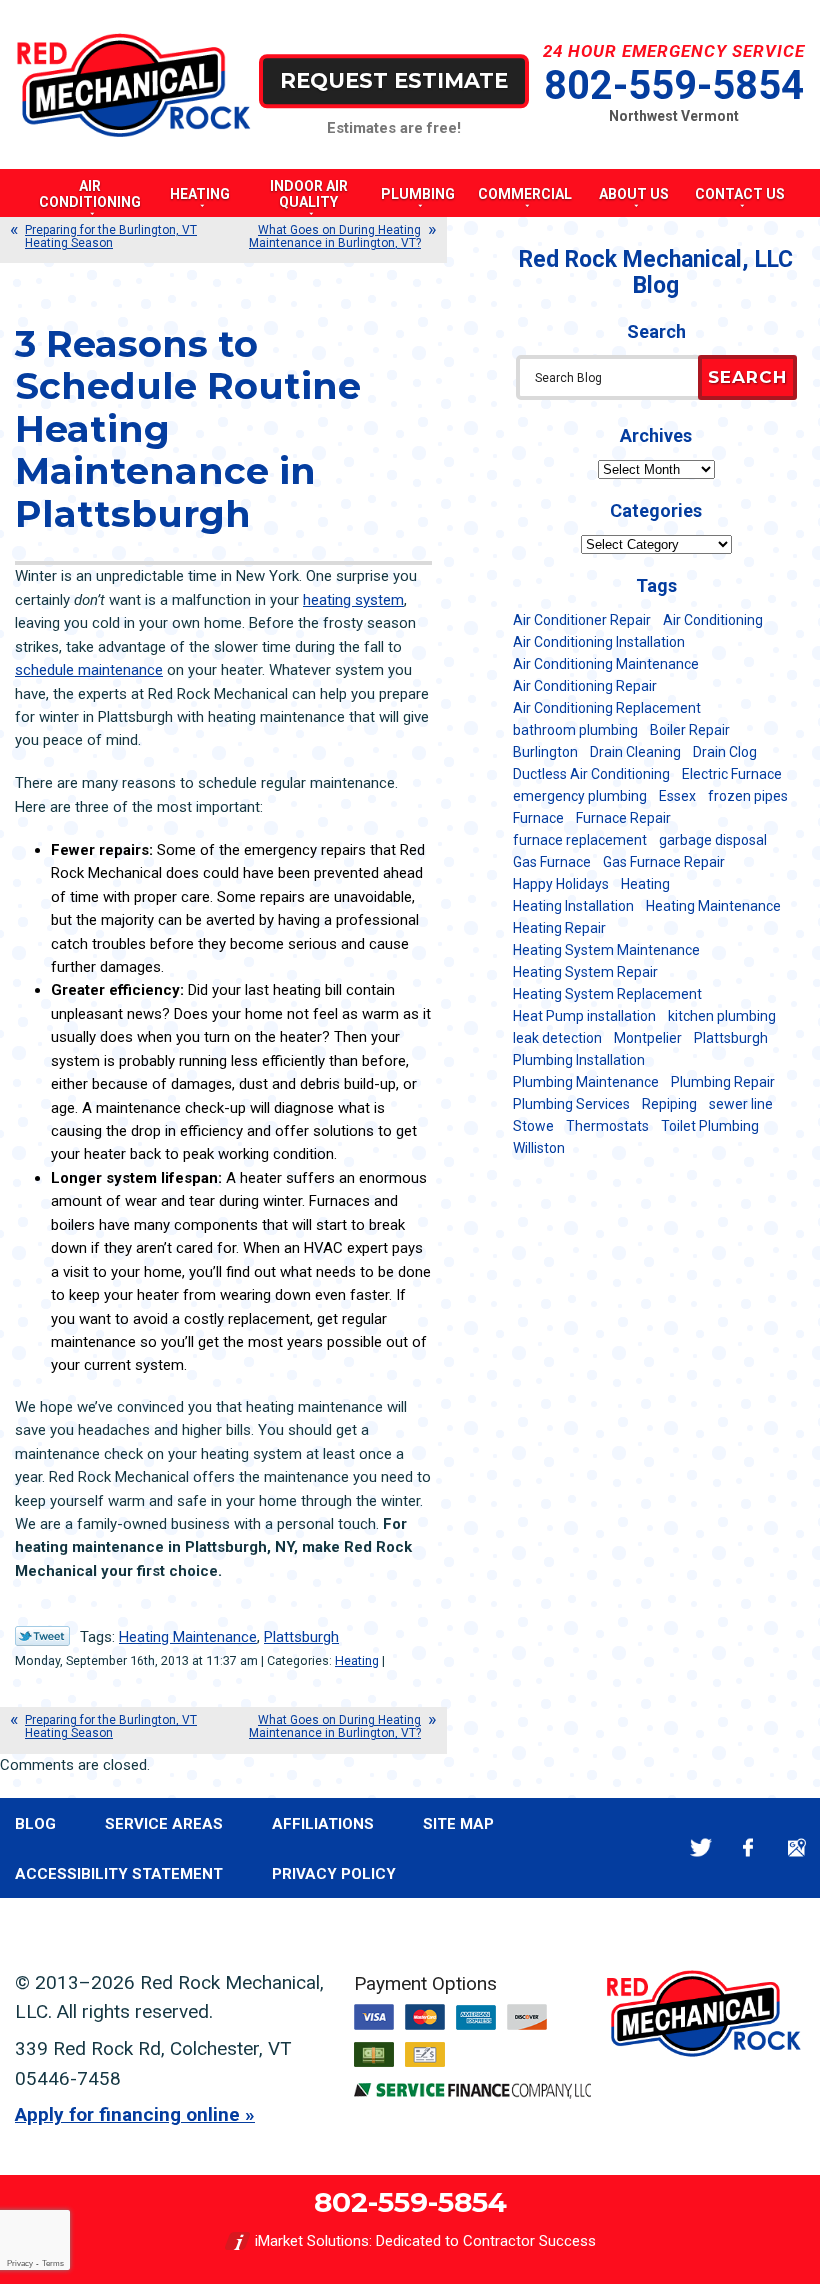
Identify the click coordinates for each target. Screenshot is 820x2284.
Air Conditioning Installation (599, 642)
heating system (353, 600)
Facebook (748, 1847)
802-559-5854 (674, 85)
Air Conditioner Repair (582, 620)
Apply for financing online (127, 2114)
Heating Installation (573, 906)
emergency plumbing (580, 796)
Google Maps (796, 1847)
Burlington (545, 752)
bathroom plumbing (575, 730)
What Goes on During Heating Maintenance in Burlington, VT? (335, 236)
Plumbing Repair (723, 1082)
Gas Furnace (552, 862)
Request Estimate (394, 80)
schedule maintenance (89, 670)
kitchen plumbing (722, 1016)
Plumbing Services (571, 1104)
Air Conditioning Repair (585, 686)
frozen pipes (748, 796)
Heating (357, 1660)
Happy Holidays (561, 884)
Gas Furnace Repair (664, 862)
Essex (677, 796)
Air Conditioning (713, 620)
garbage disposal (713, 840)
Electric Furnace (732, 774)
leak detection (557, 1038)
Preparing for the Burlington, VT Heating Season (111, 236)
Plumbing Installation (579, 1060)
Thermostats (607, 1126)
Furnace (538, 818)
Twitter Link (42, 1636)
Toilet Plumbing (710, 1126)
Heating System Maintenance (606, 950)
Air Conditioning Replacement (607, 708)
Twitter (700, 1847)
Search (747, 377)
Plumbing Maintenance (586, 1082)
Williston (539, 1148)
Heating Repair (559, 928)
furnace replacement (580, 840)
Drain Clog (725, 752)
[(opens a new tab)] (473, 2094)
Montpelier (648, 1038)
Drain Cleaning (635, 752)
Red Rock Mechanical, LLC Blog (656, 272)
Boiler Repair (690, 730)
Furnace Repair (623, 818)
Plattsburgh (301, 1637)
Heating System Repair (585, 972)
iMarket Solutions (312, 2241)
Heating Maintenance (188, 1637)
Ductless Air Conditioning (591, 774)
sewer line (741, 1104)
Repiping (669, 1104)
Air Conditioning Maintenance (606, 664)
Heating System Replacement (607, 994)
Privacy (20, 2263)
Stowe (533, 1126)
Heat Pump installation (584, 1016)
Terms (53, 2263)
